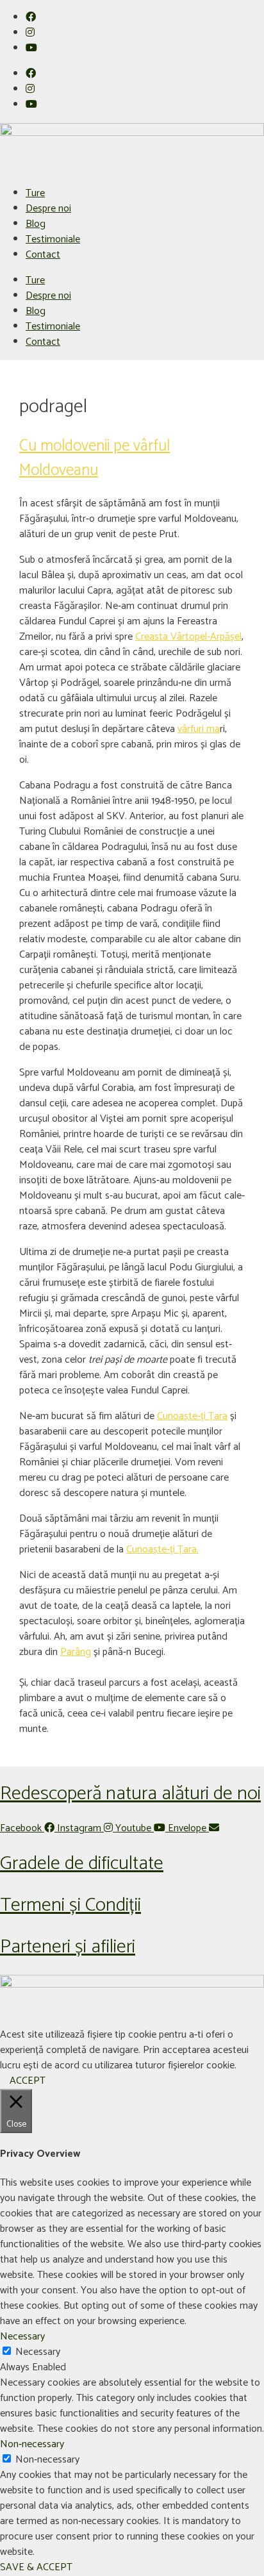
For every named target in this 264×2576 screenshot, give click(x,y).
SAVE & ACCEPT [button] (36, 2567)
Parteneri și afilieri (68, 1947)
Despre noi (48, 209)
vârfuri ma (199, 729)
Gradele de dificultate (82, 1864)
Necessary (38, 2352)
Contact (43, 255)
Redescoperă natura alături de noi (130, 1794)
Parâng (76, 1652)
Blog (36, 224)
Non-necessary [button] (32, 2444)
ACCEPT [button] (28, 2081)
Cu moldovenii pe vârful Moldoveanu (95, 458)
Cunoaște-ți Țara (192, 1416)
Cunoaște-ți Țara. (162, 1550)
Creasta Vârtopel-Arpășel (188, 637)
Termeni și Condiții (70, 1905)
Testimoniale (53, 239)
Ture (35, 193)
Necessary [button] (22, 2337)
